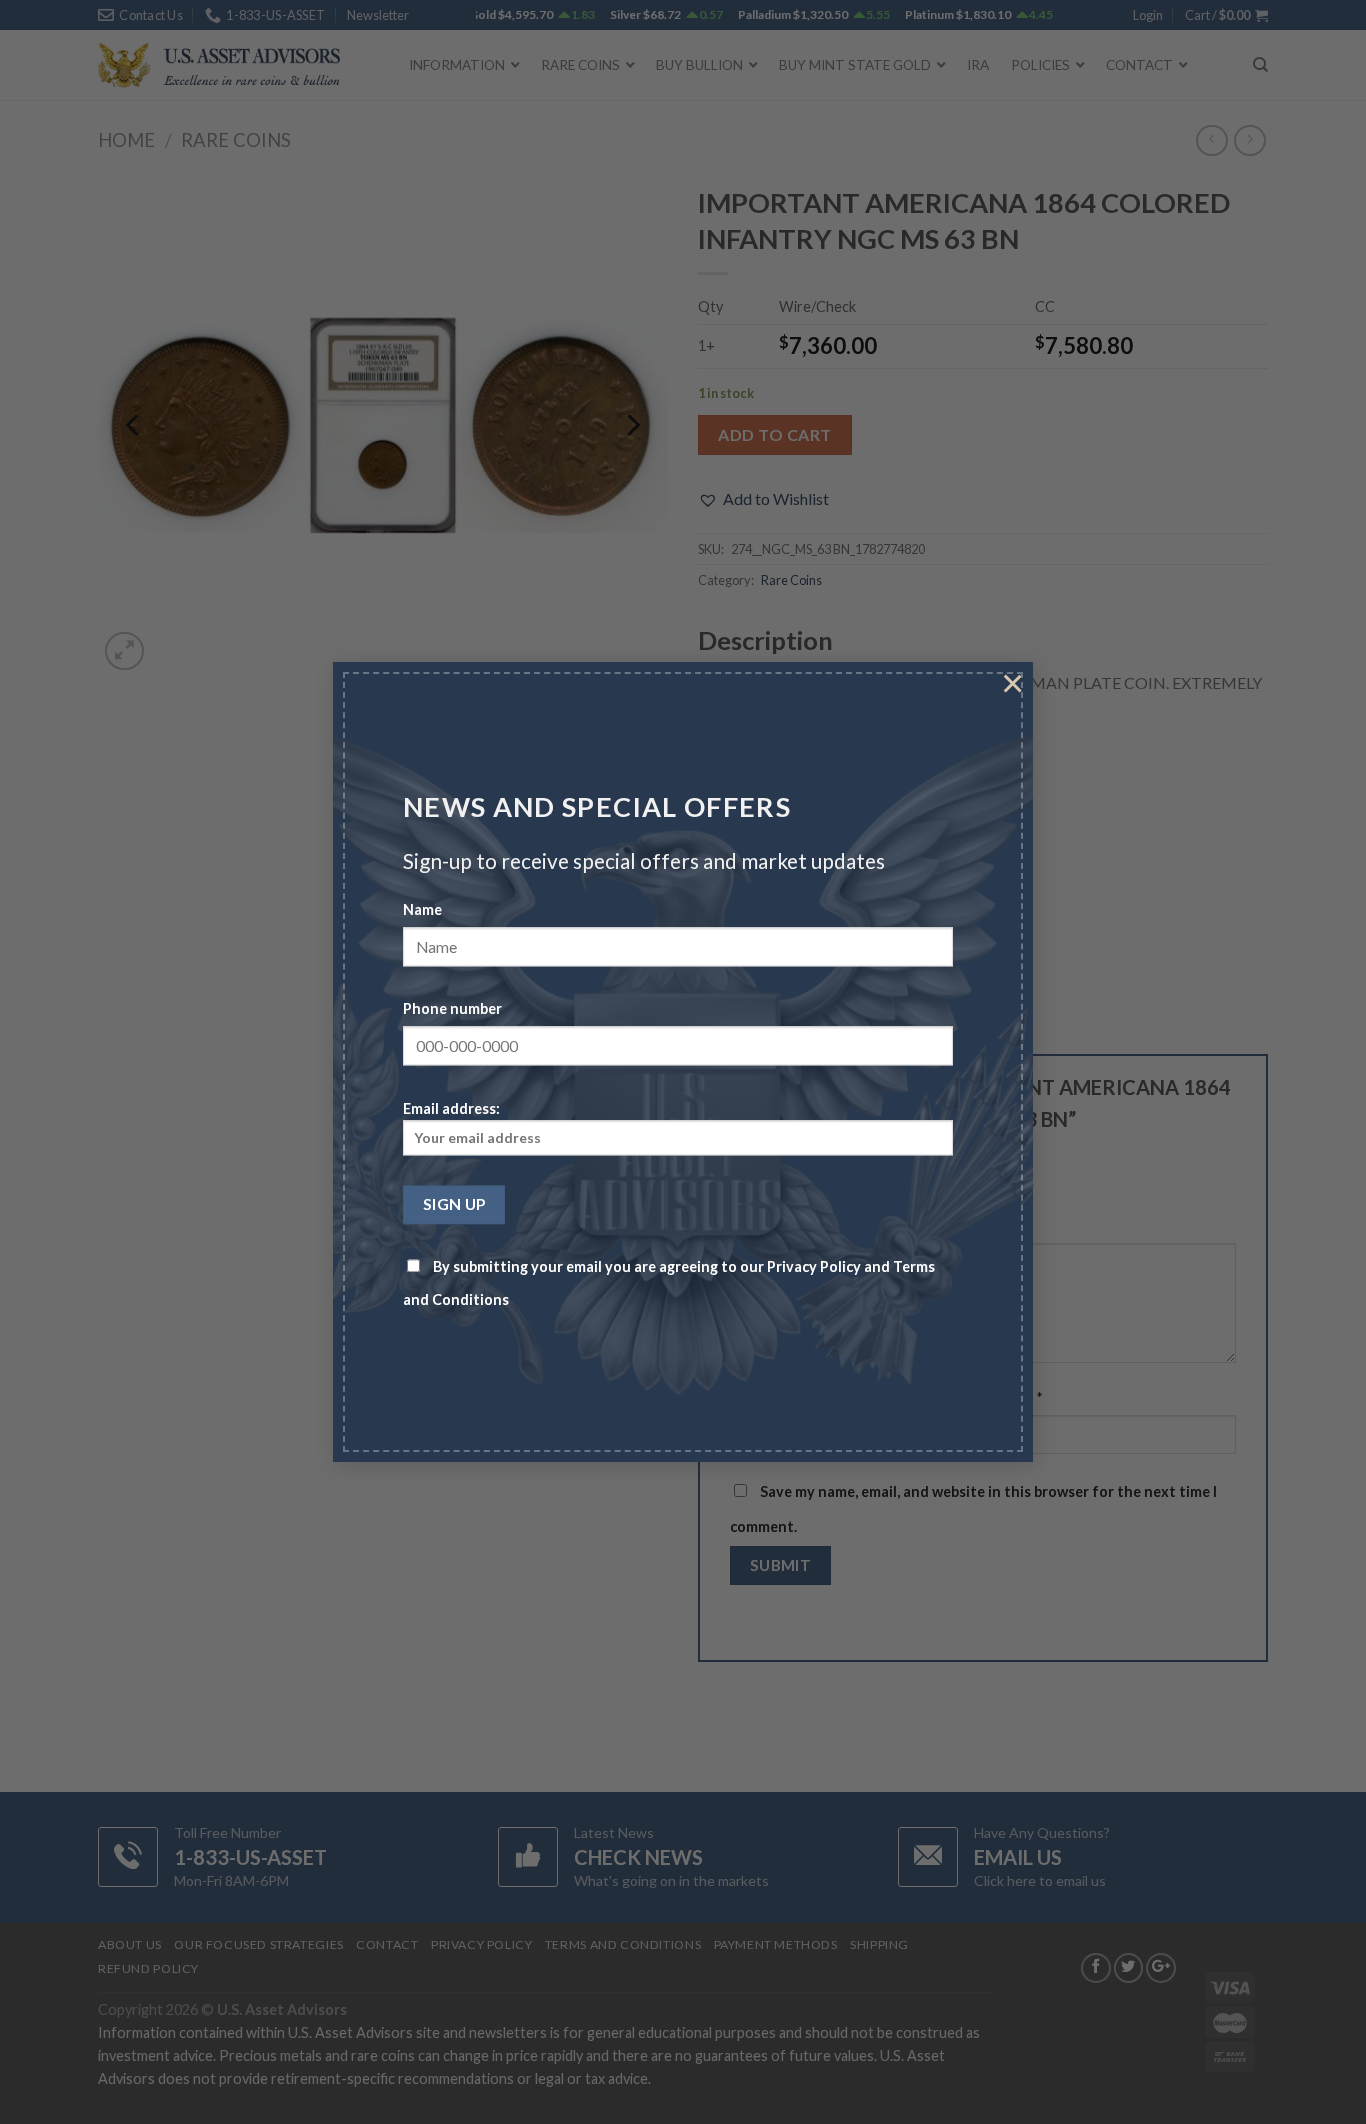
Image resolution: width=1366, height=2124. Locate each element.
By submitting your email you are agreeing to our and (669, 1284)
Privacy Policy (814, 1267)
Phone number (452, 1009)
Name (422, 910)
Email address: (451, 1108)
